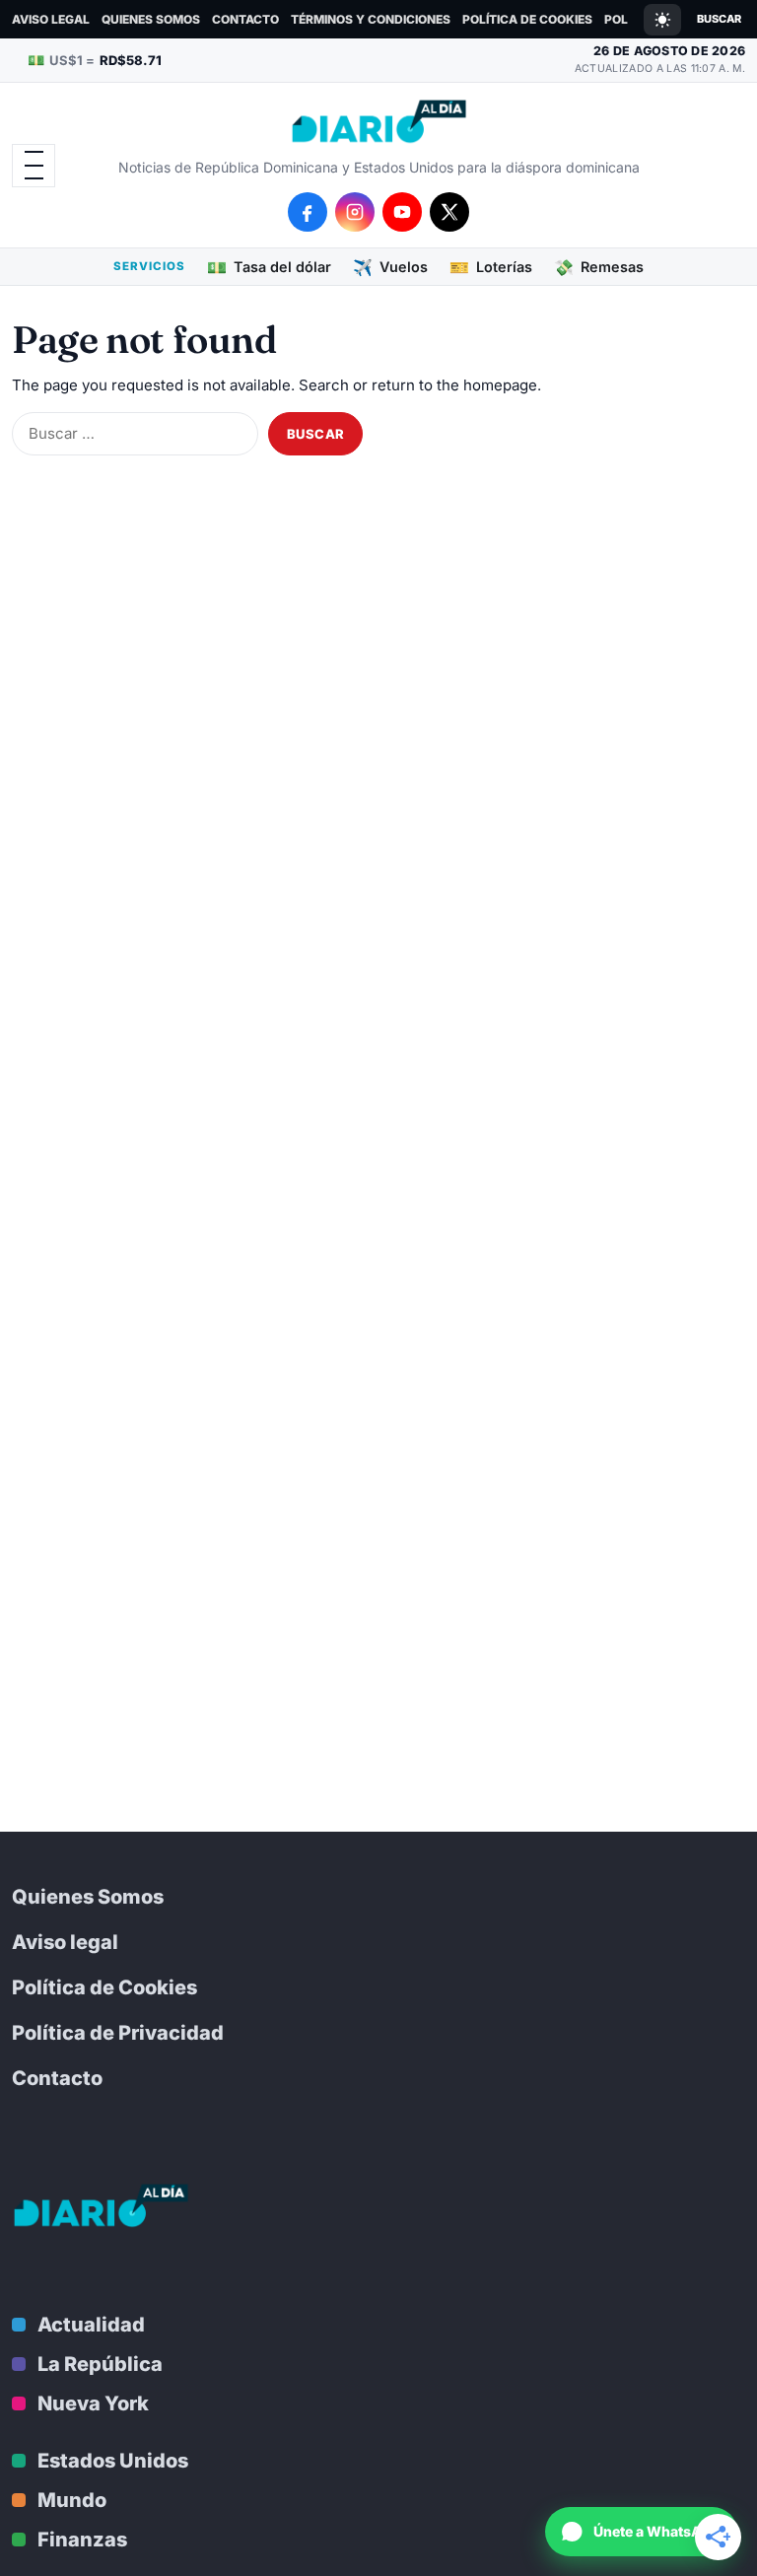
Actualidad (91, 2325)
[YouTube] (402, 212)
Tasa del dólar (269, 267)
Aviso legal (51, 19)
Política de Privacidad (118, 2033)
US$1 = (95, 60)
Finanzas (82, 2540)
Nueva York (93, 2403)
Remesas (599, 267)
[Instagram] (355, 212)
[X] (449, 212)
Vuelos (390, 267)
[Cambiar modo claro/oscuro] (662, 20)
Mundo (72, 2500)
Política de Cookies (527, 19)
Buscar (719, 19)
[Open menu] (34, 166)
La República (100, 2364)
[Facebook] (308, 212)
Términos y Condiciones (371, 19)
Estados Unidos (113, 2461)
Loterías (491, 267)
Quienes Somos (151, 19)
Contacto (245, 19)
